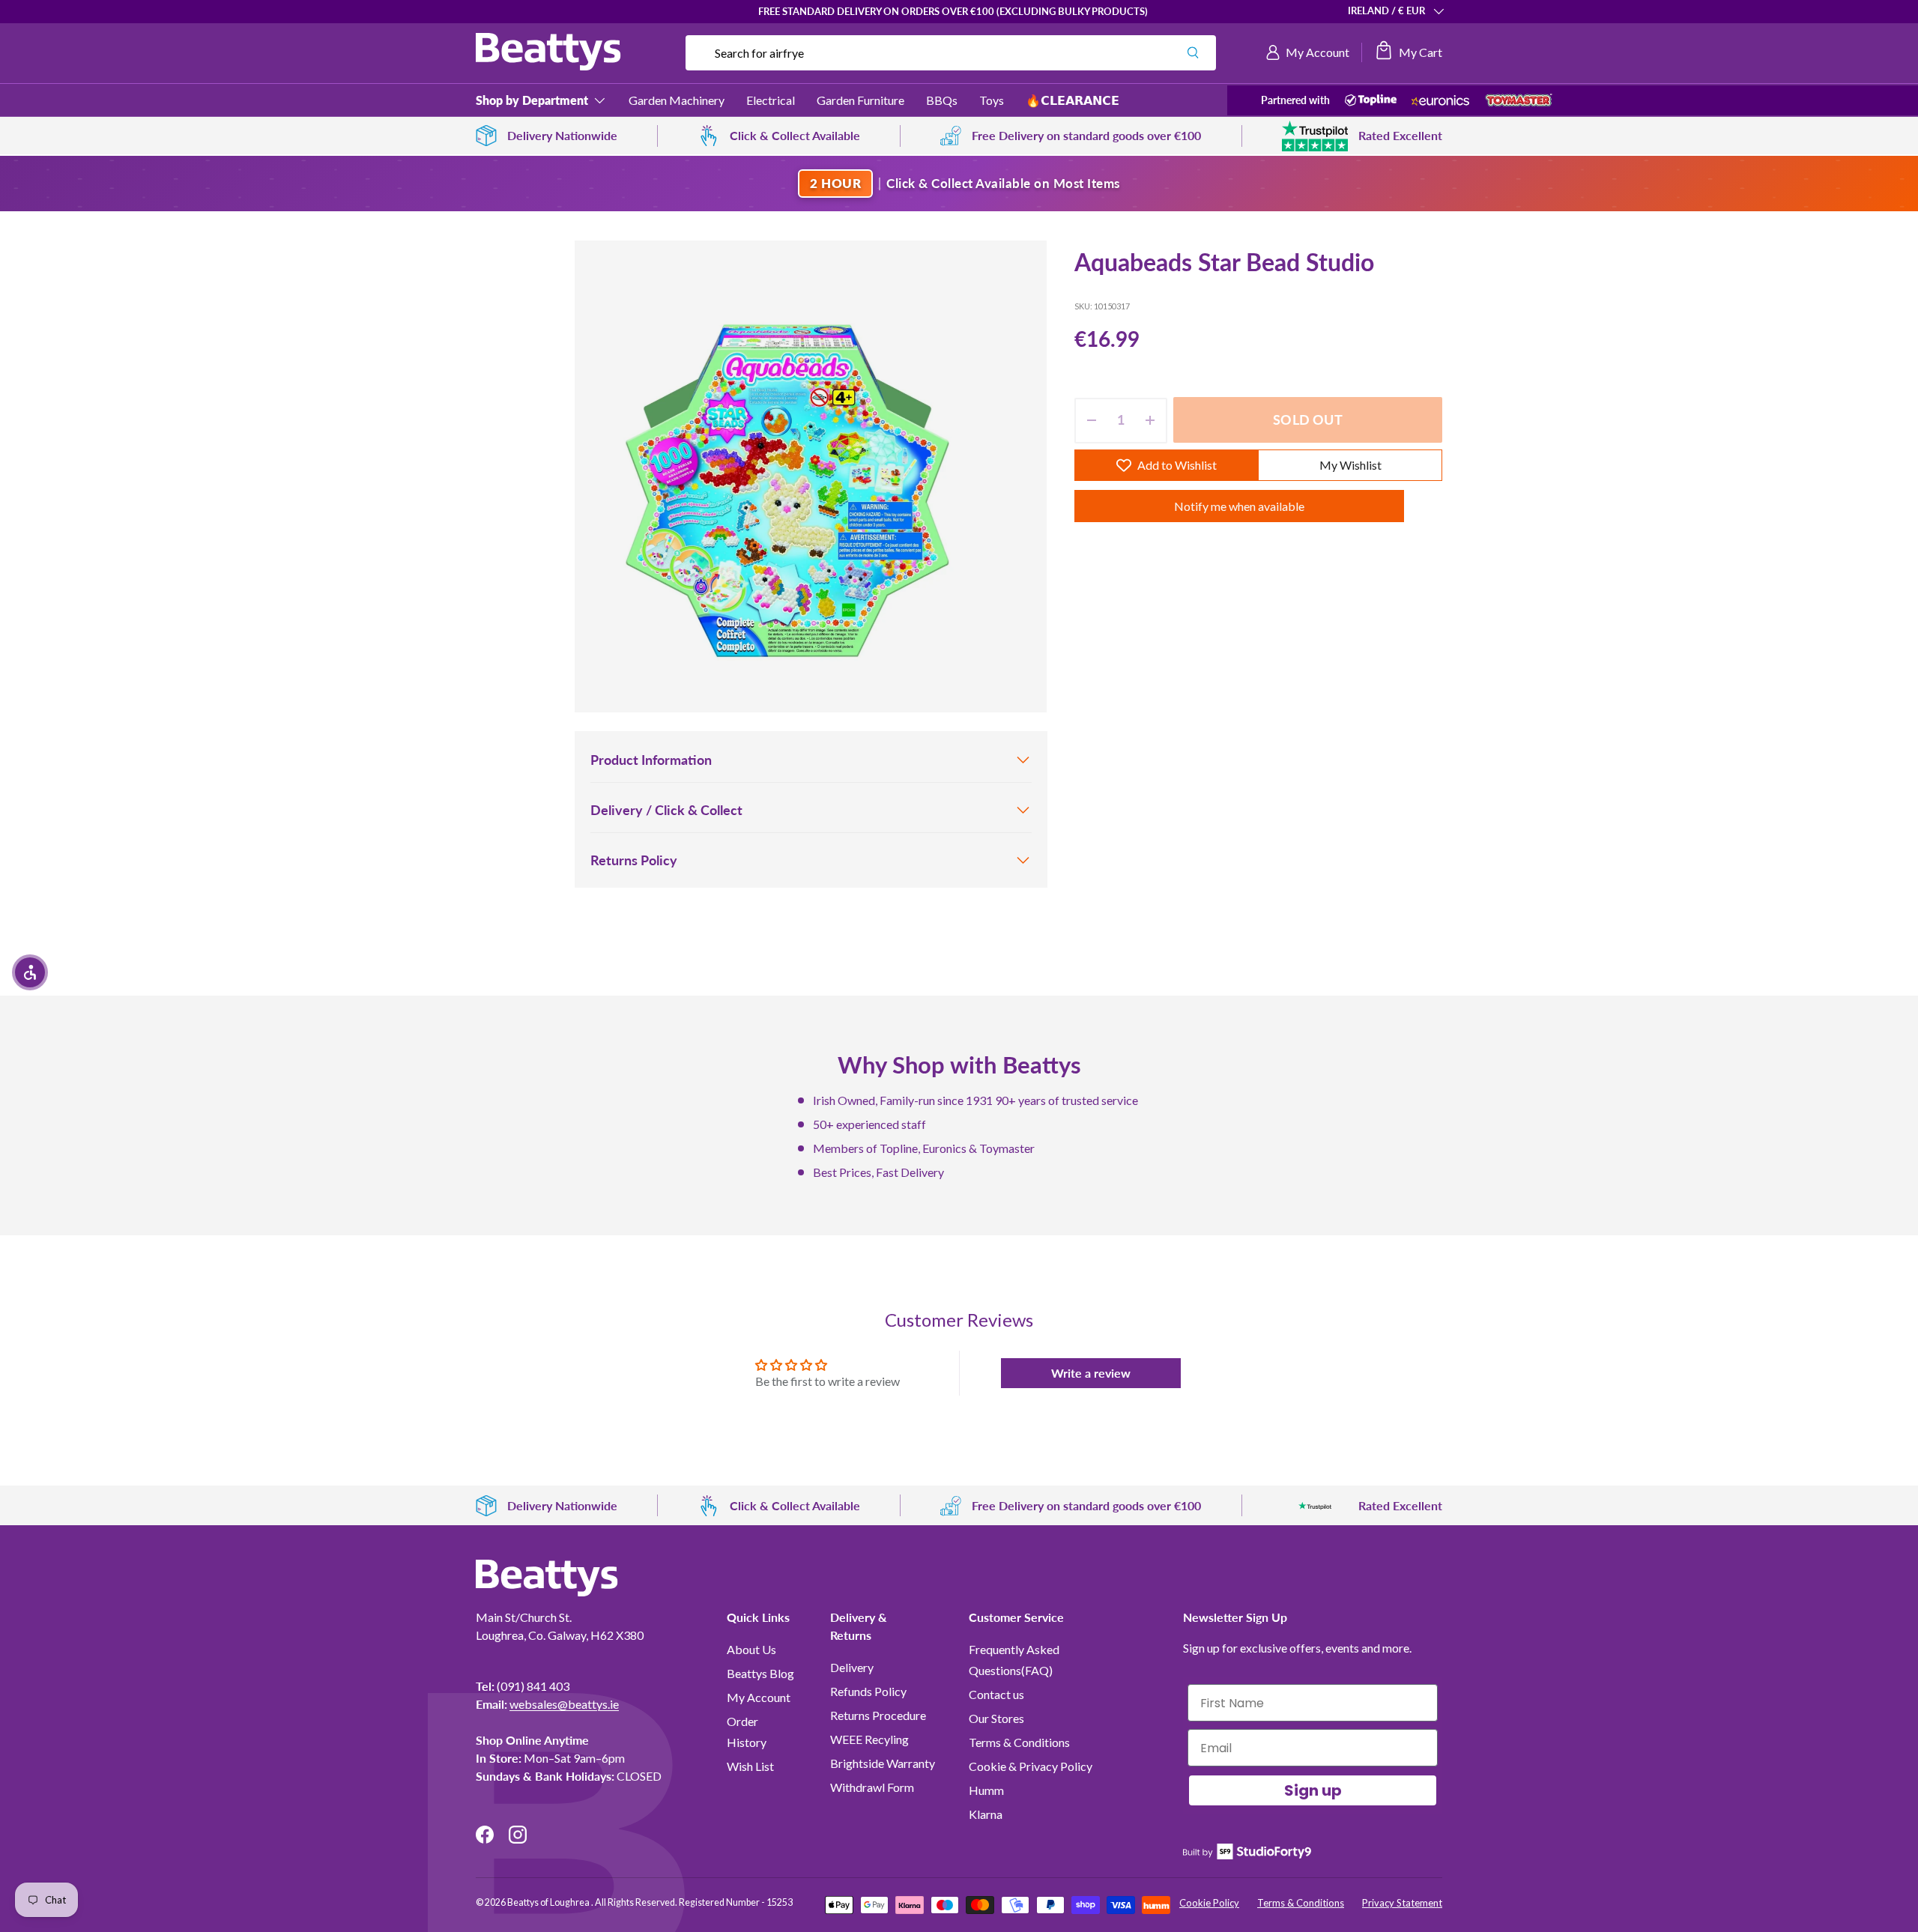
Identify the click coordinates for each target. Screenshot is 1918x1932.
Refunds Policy (868, 1691)
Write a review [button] (1091, 1373)
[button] (1408, 52)
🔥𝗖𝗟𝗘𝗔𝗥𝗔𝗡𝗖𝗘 (1073, 100)
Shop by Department (532, 100)
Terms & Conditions (1019, 1742)
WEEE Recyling (869, 1739)
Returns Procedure (878, 1715)
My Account (759, 1697)
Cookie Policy (1209, 1903)
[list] (811, 476)
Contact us (996, 1694)
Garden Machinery (677, 100)
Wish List (750, 1766)
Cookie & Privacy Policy (1031, 1766)
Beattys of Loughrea (549, 1902)
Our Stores (996, 1718)
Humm (986, 1790)
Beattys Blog (760, 1673)
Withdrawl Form (872, 1787)
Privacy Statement (1402, 1903)
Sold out (1307, 420)
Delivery (852, 1667)
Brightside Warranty (883, 1763)
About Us (751, 1649)
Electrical (771, 100)
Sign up (1313, 1790)
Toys (992, 100)
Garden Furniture (860, 100)
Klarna (986, 1814)
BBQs (942, 100)
